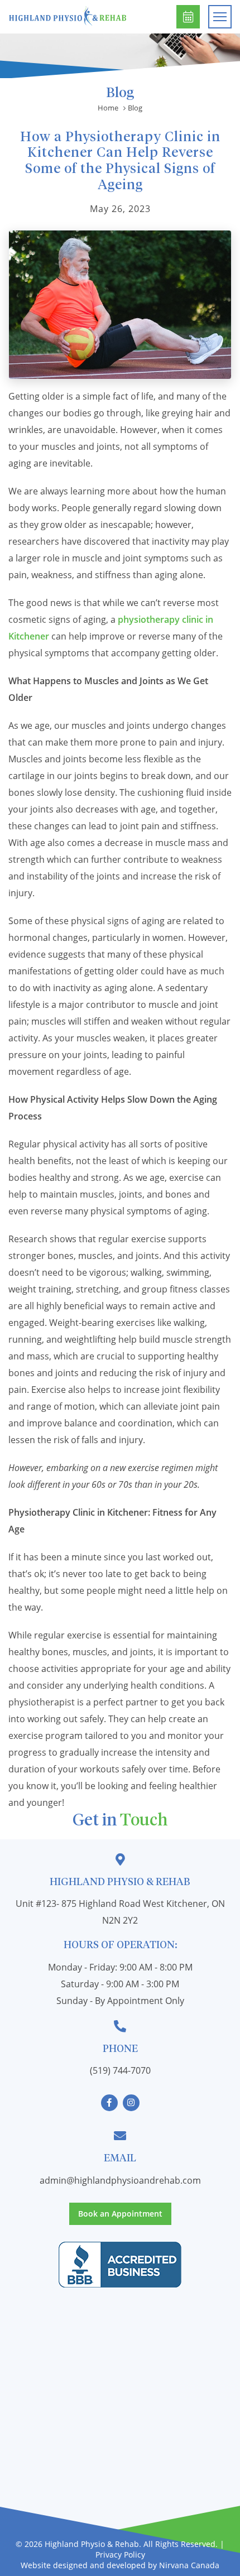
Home (108, 108)
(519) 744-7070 (120, 2070)
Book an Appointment (188, 17)
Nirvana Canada (189, 2565)
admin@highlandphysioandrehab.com (120, 2180)
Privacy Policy (120, 2555)
